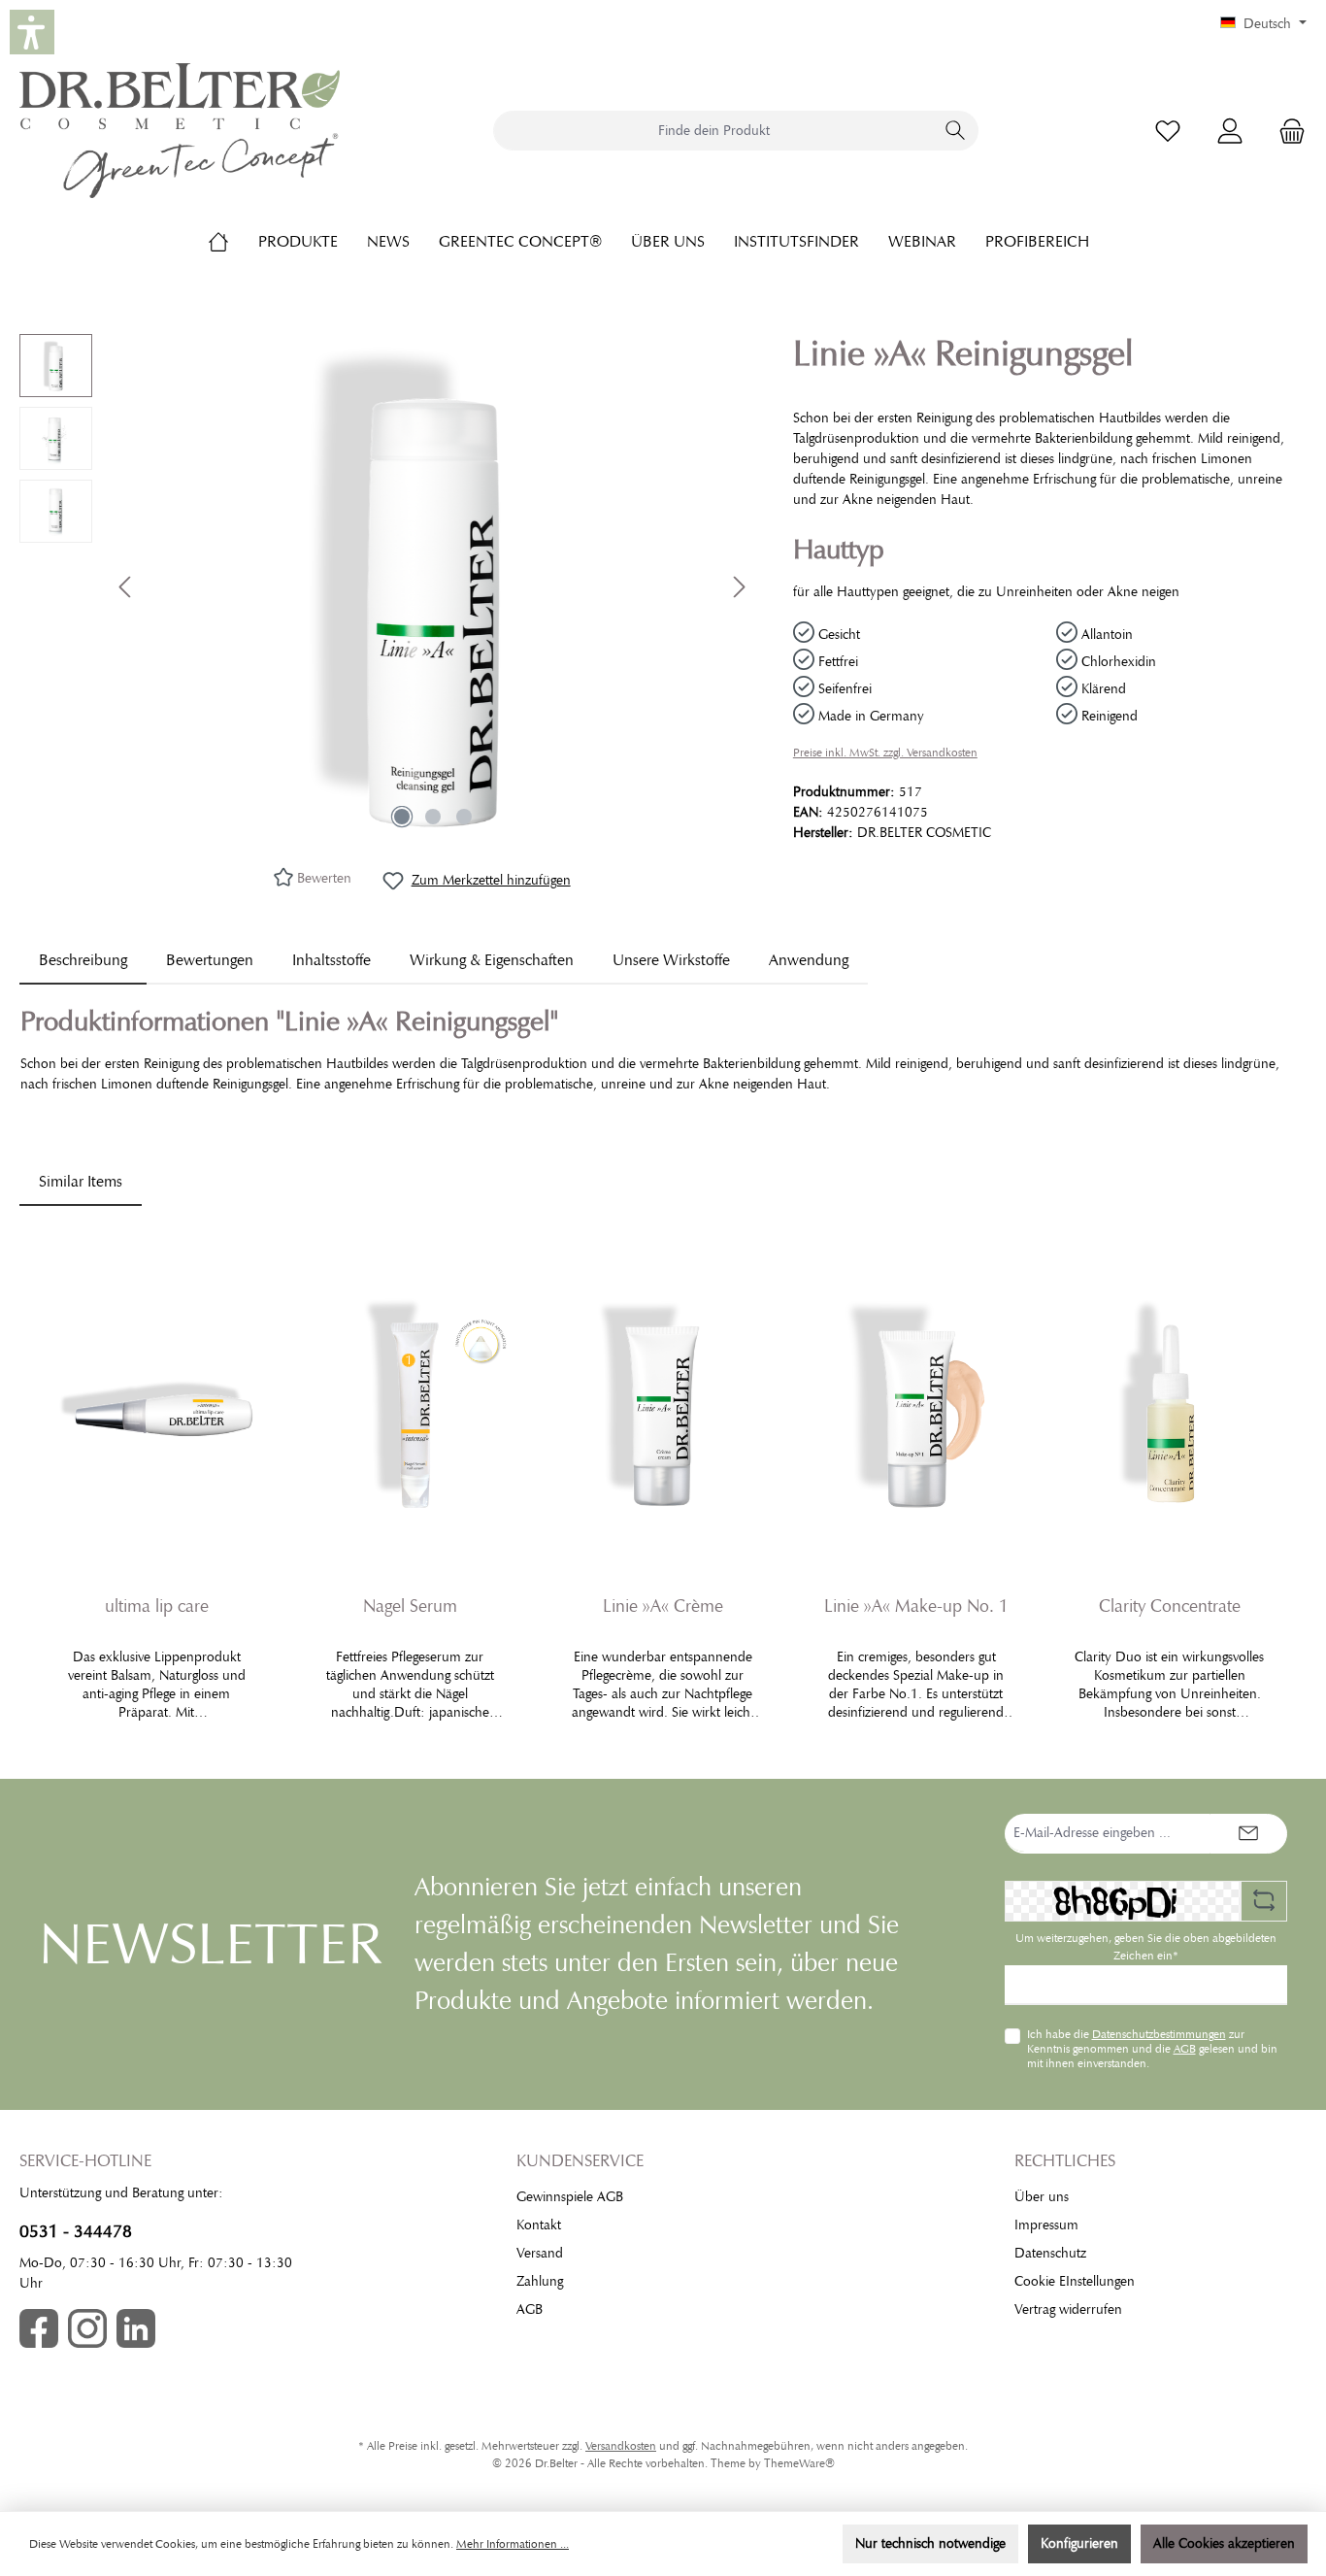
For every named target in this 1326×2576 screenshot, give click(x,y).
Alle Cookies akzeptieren (1224, 2543)
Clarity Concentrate (1170, 1606)
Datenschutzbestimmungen (1159, 2034)
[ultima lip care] (157, 1405)
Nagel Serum (410, 1606)
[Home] (233, 242)
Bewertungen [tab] (210, 960)
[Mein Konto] (1230, 131)
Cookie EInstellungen (1075, 2281)
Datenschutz (1050, 2253)
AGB (1185, 2049)
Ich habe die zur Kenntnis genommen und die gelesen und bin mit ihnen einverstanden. (1152, 2048)
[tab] (83, 960)
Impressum (1046, 2225)
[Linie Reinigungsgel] (433, 586)
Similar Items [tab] (81, 1182)
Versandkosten (621, 2446)
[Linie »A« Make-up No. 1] (916, 1405)
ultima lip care (157, 1606)
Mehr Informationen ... (513, 2544)
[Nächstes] (739, 587)
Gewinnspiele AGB (570, 2197)
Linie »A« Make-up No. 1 (916, 1606)
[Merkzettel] (1168, 131)
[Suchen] (956, 131)
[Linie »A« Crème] (663, 1405)
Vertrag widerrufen (1068, 2309)
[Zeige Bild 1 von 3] (402, 817)
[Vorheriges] (126, 587)
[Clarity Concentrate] (1169, 1405)
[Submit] (1248, 1834)
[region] (387, 586)
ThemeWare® (799, 2463)
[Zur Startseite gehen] (180, 131)
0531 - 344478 (76, 2231)
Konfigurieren (1079, 2543)
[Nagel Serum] (410, 1405)
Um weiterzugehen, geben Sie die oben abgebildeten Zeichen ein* (1146, 1947)
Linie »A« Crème (663, 1606)
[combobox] (713, 131)
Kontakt (539, 2225)
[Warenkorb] (1286, 131)
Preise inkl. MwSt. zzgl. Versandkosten (885, 753)
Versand (540, 2253)
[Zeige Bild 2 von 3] (433, 817)
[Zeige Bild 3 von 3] (464, 817)
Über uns (1042, 2197)
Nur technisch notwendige (930, 2543)
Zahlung (540, 2281)
